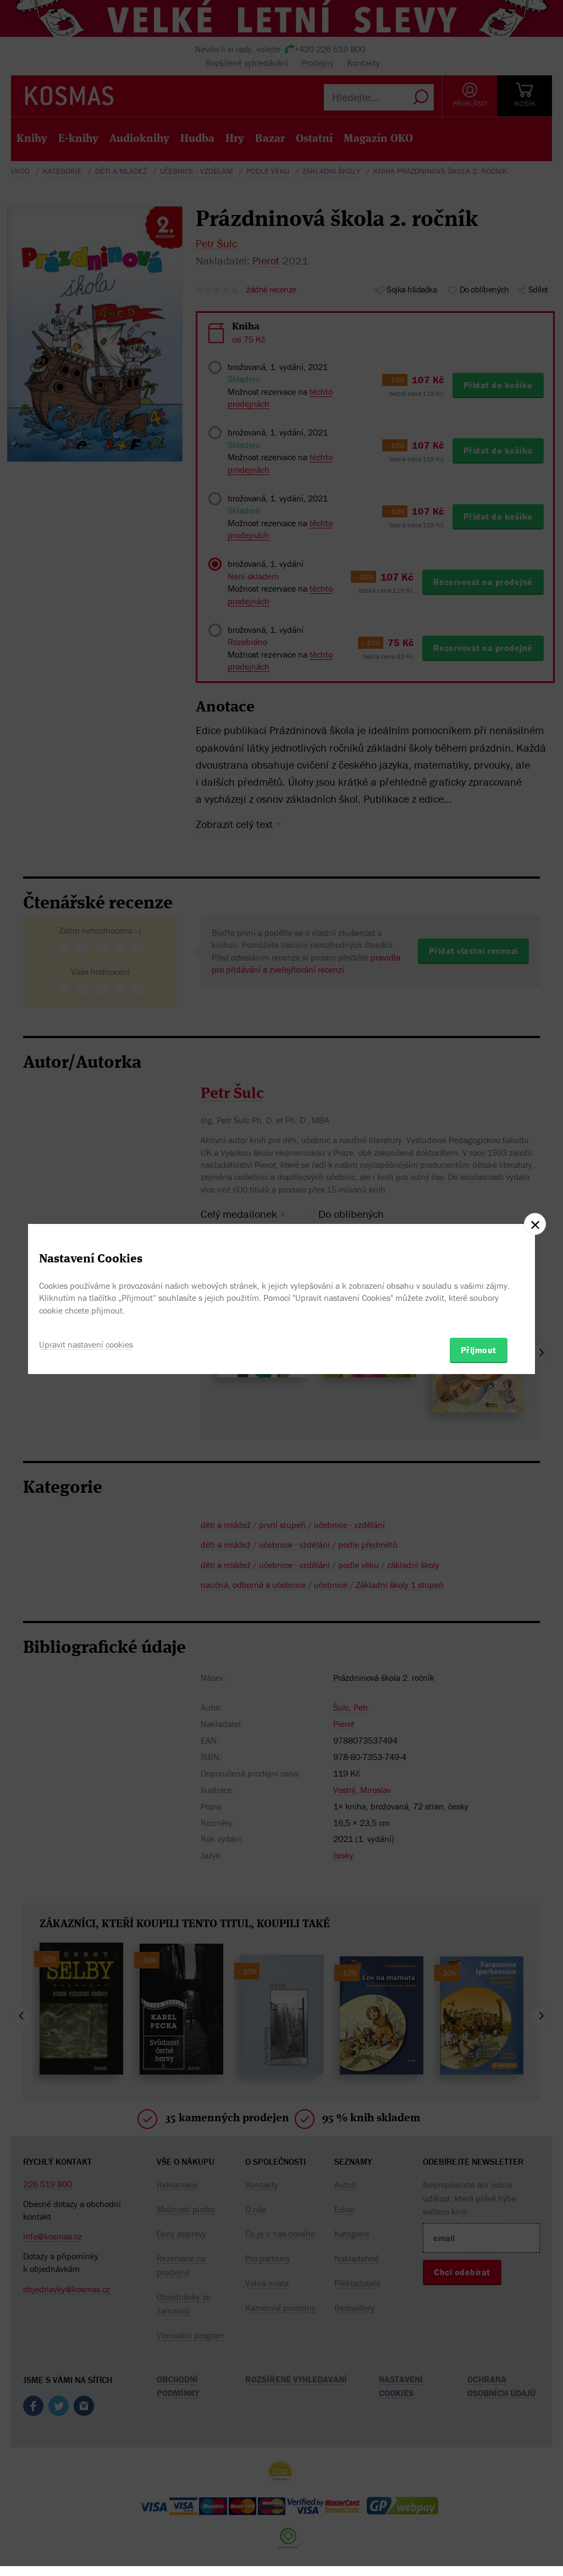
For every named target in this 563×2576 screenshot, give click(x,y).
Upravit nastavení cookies (86, 1344)
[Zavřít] (535, 1224)
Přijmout (479, 1350)
